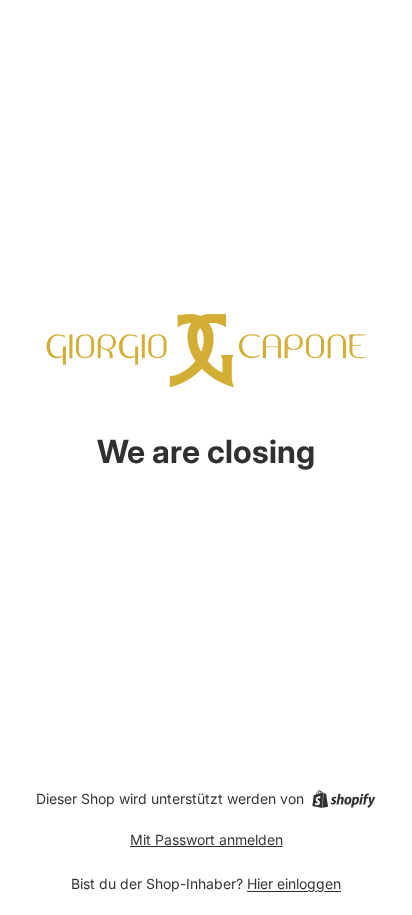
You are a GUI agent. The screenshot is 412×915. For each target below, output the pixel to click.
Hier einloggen (294, 883)
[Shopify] (343, 799)
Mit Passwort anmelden (206, 839)
